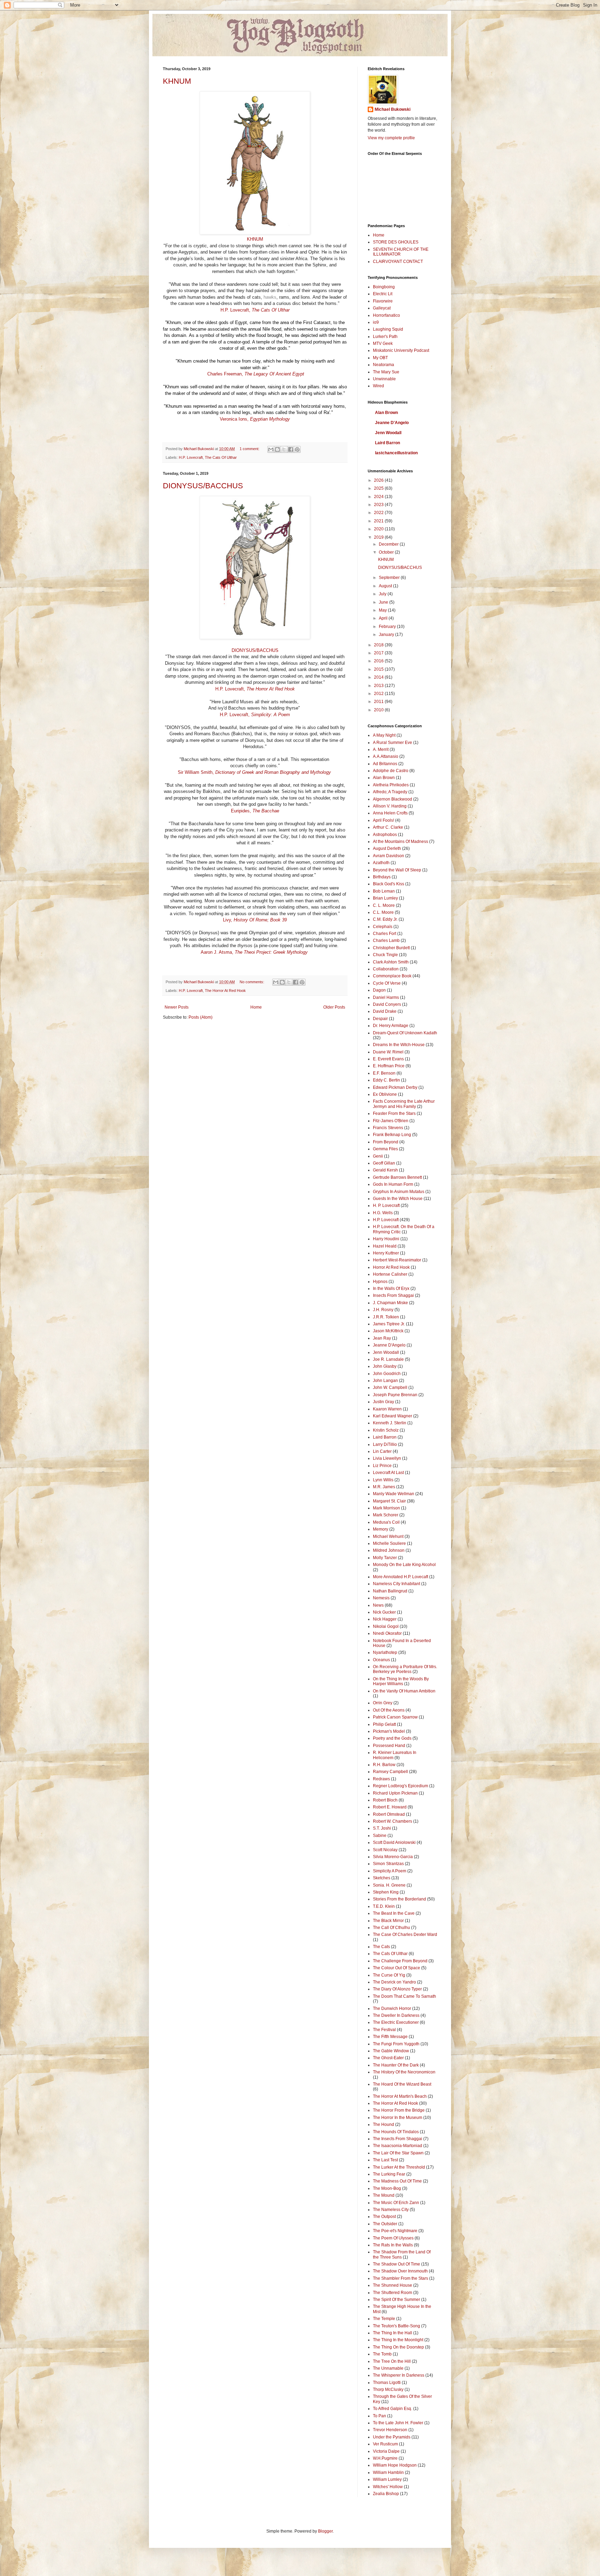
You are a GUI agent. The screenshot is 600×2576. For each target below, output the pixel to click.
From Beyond (386, 1142)
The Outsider (385, 2224)
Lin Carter (382, 1451)
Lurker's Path (385, 337)
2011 (379, 702)
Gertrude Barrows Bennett (397, 1177)
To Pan (380, 2416)
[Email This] (271, 449)
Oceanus (381, 1660)
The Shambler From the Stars (401, 2278)
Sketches (382, 1878)
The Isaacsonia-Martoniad (398, 2146)
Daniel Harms (386, 997)
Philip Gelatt (384, 1724)
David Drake (385, 1011)
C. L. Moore (384, 905)
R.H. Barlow (384, 1765)
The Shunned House (393, 2285)
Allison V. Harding (390, 806)
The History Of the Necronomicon (404, 2072)
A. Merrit (381, 749)
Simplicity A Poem (390, 1871)
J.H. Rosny (383, 1310)
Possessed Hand (389, 1746)
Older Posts (334, 1007)
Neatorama (384, 365)
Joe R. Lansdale (388, 1359)
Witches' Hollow (388, 2487)
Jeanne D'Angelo (392, 423)
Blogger (325, 2531)
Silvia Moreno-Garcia (393, 1857)
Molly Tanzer (385, 1558)
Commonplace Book (392, 976)
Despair (380, 1019)
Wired (378, 386)
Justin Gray (384, 1402)
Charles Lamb (386, 941)
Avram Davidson (389, 856)
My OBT (380, 358)
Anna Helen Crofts (390, 813)
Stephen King (386, 1892)
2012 (379, 694)
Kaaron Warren (387, 1409)
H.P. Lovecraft (191, 457)
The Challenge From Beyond (400, 1961)
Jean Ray (382, 1338)
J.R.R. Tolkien (386, 1317)
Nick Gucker (384, 1612)
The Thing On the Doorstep (398, 2347)
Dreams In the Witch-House (399, 1045)
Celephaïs (383, 927)
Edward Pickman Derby (395, 1087)
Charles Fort (385, 934)
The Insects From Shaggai (398, 2139)
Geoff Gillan (384, 1163)
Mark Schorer (386, 1515)
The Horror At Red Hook (225, 991)
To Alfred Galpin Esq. (393, 2409)
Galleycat (382, 308)
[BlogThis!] (277, 449)
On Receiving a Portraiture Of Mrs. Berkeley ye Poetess (405, 1669)
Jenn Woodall (388, 433)
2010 (379, 710)
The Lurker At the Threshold (399, 2167)
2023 (379, 505)
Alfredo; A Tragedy (390, 792)
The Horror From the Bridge (399, 2110)
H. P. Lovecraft (386, 1206)
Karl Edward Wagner (393, 1416)
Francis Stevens (388, 1128)
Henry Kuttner (386, 1253)
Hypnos (380, 1282)
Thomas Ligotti (387, 2383)
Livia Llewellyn (387, 1458)
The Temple (384, 2319)
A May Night (384, 735)
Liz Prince (382, 1466)
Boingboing (384, 287)
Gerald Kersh (385, 1170)
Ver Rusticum (385, 2444)
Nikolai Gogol (386, 1626)
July (383, 594)
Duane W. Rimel (388, 1052)
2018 (379, 645)
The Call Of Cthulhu (391, 1928)
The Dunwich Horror (392, 2008)
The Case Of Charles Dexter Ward (405, 1935)
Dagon (379, 990)
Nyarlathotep (385, 1653)
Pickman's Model (389, 1731)
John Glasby (385, 1366)
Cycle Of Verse (387, 983)
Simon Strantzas (388, 1864)
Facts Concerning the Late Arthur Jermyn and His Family (404, 1104)
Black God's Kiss (389, 884)
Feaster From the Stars (394, 1113)
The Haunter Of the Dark (396, 2065)
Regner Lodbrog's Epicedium (401, 1786)
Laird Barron (387, 443)
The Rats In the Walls (393, 2245)
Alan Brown (386, 413)
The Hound (384, 2124)
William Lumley (387, 2479)
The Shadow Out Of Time (397, 2264)
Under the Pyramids (392, 2437)
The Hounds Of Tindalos (396, 2132)
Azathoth (381, 863)
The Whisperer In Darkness (399, 2375)
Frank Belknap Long (392, 1135)
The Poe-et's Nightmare (395, 2231)
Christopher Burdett (391, 948)
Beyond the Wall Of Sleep (397, 870)
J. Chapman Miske (390, 1303)
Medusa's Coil (386, 1522)
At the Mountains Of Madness (401, 842)
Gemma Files (385, 1149)
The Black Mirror (388, 1921)
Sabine (380, 1836)
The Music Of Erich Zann (396, 2203)
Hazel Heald (385, 1246)
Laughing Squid (388, 329)
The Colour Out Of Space (397, 1968)
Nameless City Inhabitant (397, 1584)
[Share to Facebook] (291, 449)
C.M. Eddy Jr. (385, 919)
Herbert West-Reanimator (397, 1260)
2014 (379, 677)
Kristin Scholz (386, 1430)
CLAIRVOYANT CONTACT (398, 262)
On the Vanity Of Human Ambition (404, 1691)
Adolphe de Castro (391, 771)
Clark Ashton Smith (391, 962)
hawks (270, 297)
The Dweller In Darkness (396, 2015)
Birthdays (382, 877)
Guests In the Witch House (398, 1199)
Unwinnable (384, 379)
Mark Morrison (386, 1508)
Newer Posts (177, 1007)
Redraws (381, 1779)
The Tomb (382, 2354)
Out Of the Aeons (389, 1710)
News (378, 1605)
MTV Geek (383, 343)
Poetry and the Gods (392, 1738)
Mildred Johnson (389, 1550)
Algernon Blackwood (393, 799)
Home (256, 1007)
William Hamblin (388, 2473)
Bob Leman (384, 891)
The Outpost (384, 2217)
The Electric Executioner (396, 2022)
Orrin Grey (383, 1703)
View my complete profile (391, 138)
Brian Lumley (385, 898)
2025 (379, 488)
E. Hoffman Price (389, 1066)
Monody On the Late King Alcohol (404, 1565)
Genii (378, 1156)
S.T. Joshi (382, 1828)
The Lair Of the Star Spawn (398, 2153)
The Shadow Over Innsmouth (400, 2271)
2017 (379, 653)
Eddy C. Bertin (386, 1080)
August (386, 586)
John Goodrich (387, 1374)
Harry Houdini (386, 1239)
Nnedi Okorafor (387, 1633)
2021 (379, 521)
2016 (379, 661)
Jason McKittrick (388, 1331)
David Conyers (387, 1004)
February (388, 627)
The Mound (384, 2195)
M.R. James (384, 1487)
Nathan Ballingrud (390, 1591)
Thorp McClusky (388, 2389)
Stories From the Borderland (399, 1899)
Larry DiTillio (385, 1444)
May (383, 610)
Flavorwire (383, 301)
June (384, 602)
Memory (381, 1529)
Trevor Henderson (390, 2430)
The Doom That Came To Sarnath (405, 1996)
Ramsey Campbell (390, 1772)
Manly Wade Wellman (394, 1494)
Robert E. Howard (390, 1807)
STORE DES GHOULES (396, 242)
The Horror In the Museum (398, 2118)
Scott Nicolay (385, 1850)
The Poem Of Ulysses (393, 2238)
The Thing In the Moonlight (398, 2340)
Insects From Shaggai (393, 1295)
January (387, 635)
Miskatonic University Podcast (401, 350)
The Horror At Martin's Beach (400, 2096)
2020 (379, 529)
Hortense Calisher (390, 1274)
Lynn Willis (383, 1480)
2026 (379, 480)
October (387, 552)
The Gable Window (391, 2051)
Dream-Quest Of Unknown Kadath (405, 1033)
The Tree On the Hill (392, 2361)
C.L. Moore (383, 912)
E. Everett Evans (388, 1059)
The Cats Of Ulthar (221, 457)
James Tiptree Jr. (389, 1324)
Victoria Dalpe (386, 2451)
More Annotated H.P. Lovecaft (401, 1577)
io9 (376, 322)
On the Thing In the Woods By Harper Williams (401, 1681)
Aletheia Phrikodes (391, 785)
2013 (379, 686)
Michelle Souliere (389, 1543)
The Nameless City (391, 2210)
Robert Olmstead (389, 1814)
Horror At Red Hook (391, 1267)
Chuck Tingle (385, 955)
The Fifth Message (390, 2037)
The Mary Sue (386, 372)
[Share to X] (284, 449)
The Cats (381, 1947)
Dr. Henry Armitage (391, 1026)
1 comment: (250, 449)
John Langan (385, 1381)
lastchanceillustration (396, 453)
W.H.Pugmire (385, 2458)
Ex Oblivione (385, 1094)
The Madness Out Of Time (397, 2181)
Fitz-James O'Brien (391, 1121)
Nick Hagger (385, 1619)
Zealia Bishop (386, 2494)
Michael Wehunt (388, 1537)
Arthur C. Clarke (388, 827)
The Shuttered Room (393, 2293)
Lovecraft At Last (388, 1473)
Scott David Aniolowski (394, 1842)
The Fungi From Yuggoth (396, 2044)
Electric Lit (383, 294)
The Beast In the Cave (394, 1913)
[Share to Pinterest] (297, 449)
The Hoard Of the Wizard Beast (402, 2084)
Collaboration (386, 969)
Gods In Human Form (393, 1184)
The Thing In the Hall (393, 2333)
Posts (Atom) (201, 1017)
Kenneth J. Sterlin (390, 1423)
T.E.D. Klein (384, 1906)
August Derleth (387, 848)
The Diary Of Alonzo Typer (397, 1989)
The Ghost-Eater (388, 2058)
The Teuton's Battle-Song (397, 2326)
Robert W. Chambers (393, 1821)
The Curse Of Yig (389, 1975)
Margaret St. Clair (389, 1501)
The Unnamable (388, 2368)
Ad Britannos (385, 764)
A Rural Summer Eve (393, 743)
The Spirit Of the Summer (397, 2300)
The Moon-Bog (387, 2188)
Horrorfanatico (386, 315)
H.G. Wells (383, 1213)
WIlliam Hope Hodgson (395, 2465)
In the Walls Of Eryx (391, 1289)
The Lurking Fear (389, 2174)
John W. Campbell (390, 1388)
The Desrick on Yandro (394, 1982)
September (390, 578)
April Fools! (384, 820)
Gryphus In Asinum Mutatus (399, 1192)
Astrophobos (385, 835)
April (384, 618)
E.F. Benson (384, 1073)
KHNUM (177, 81)
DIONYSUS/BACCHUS (203, 486)
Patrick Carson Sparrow (395, 1717)
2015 (379, 669)
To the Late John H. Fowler (398, 2423)
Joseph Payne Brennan (395, 1395)
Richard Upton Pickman (395, 1793)
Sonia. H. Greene (389, 1885)
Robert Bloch (385, 1800)
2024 (379, 497)
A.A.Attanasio (386, 756)
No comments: (252, 982)
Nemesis (381, 1598)
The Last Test (385, 2160)
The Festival (384, 2030)
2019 (379, 537)
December (389, 544)
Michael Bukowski (393, 109)
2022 (379, 513)
